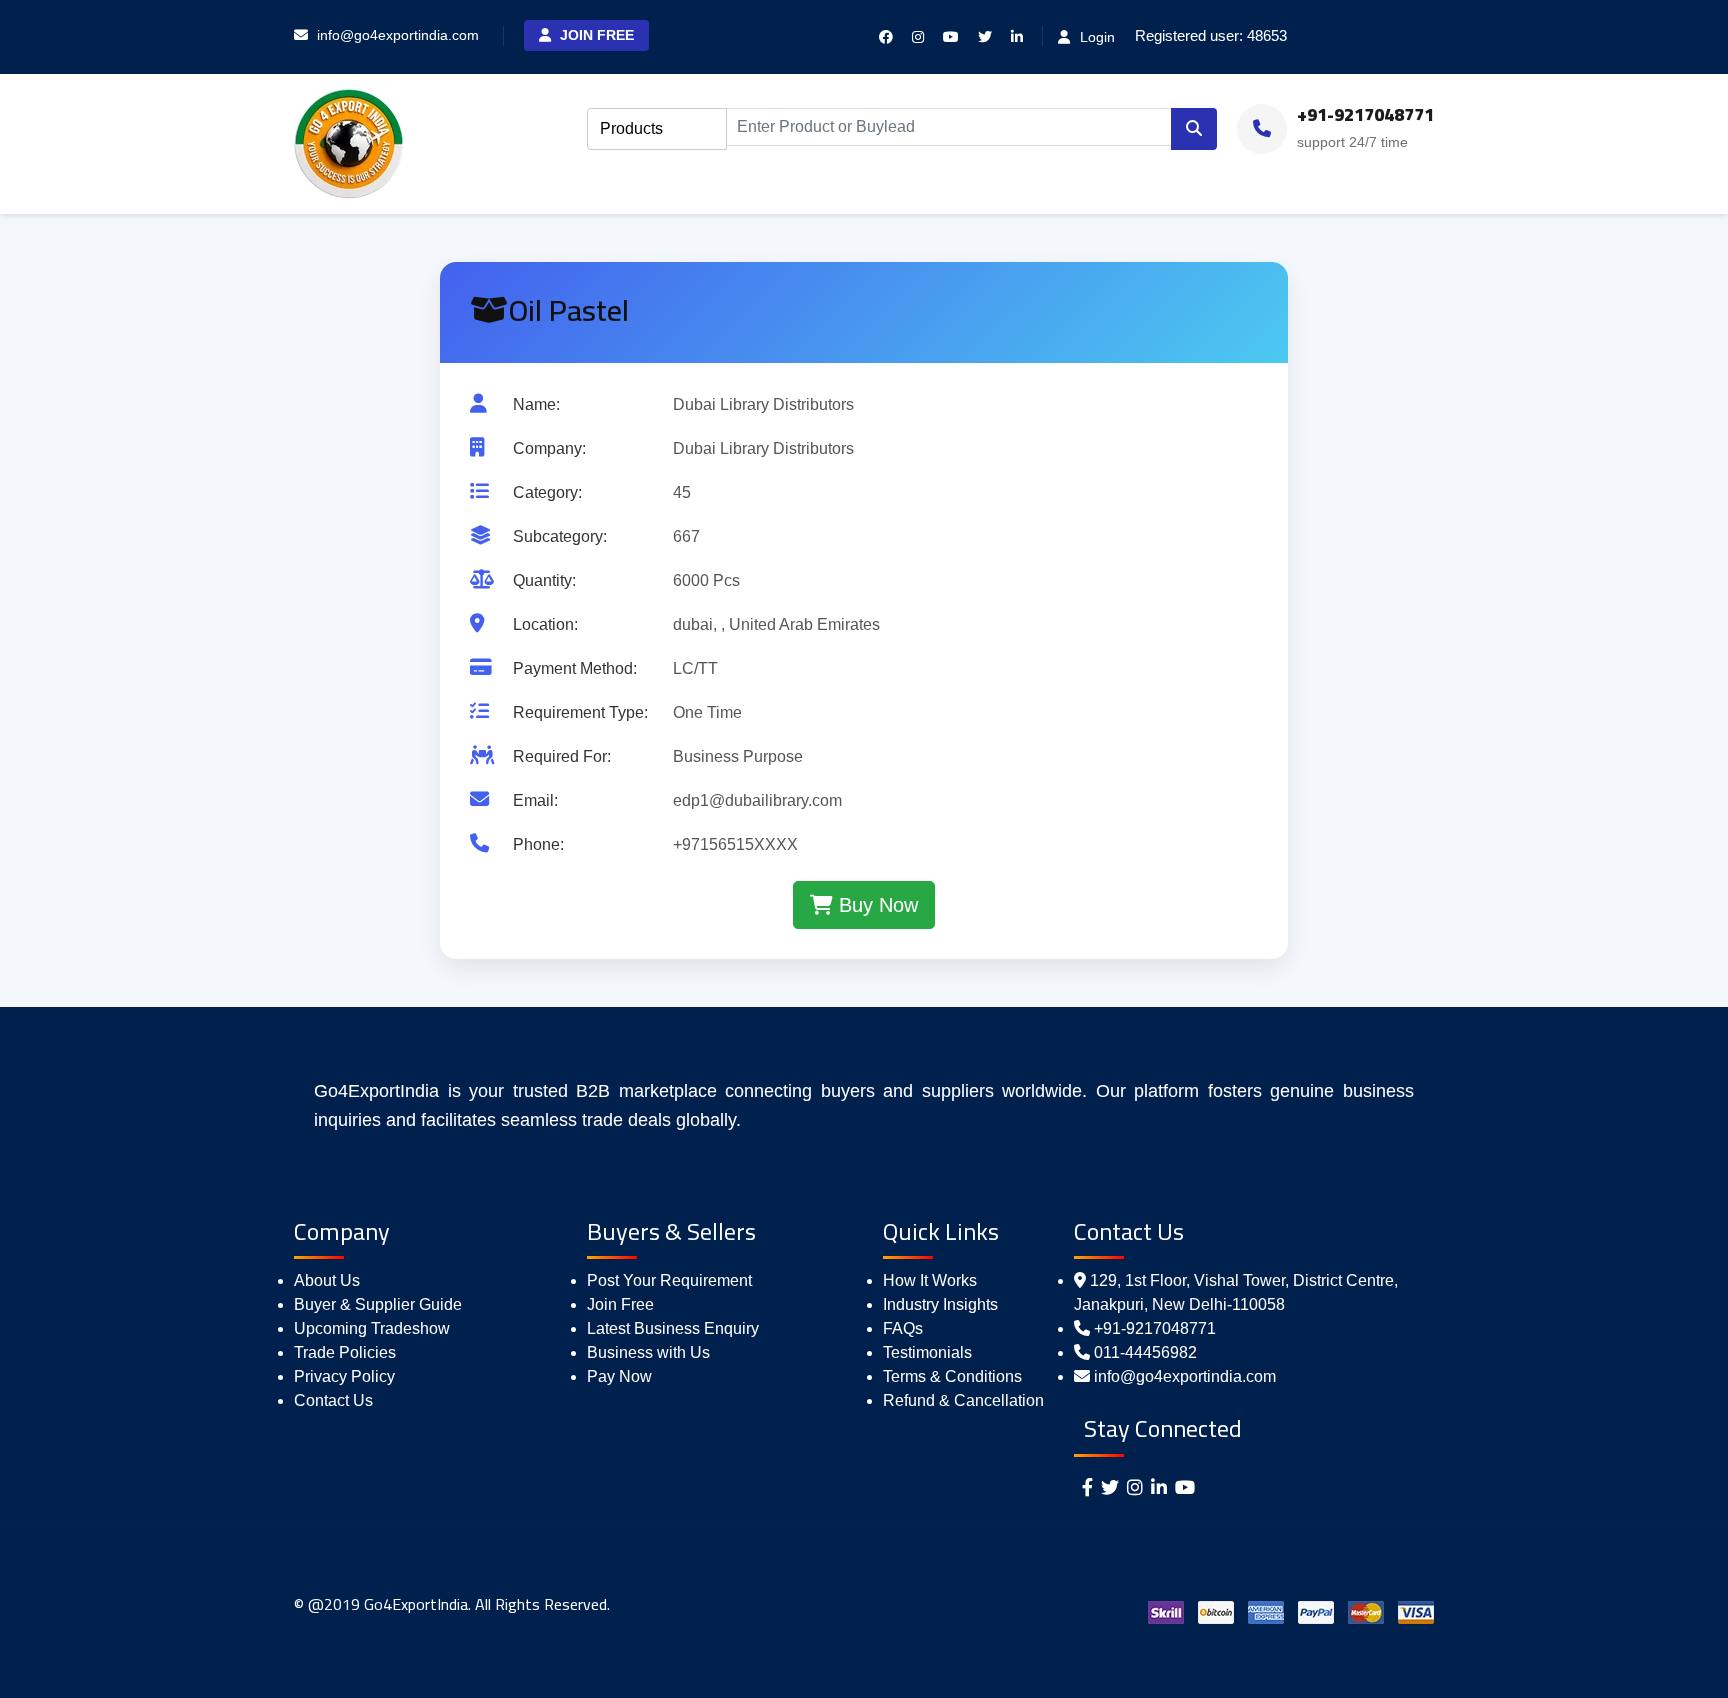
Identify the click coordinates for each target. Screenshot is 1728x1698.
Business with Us (648, 1352)
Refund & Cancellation (963, 1400)
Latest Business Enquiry (673, 1328)
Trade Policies (345, 1352)
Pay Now (619, 1376)
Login (1095, 37)
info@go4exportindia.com (1185, 1376)
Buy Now (875, 905)
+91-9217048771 (1155, 1328)
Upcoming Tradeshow (372, 1328)
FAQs (903, 1328)
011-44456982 (1145, 1352)
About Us (327, 1280)
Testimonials (927, 1352)
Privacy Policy (344, 1376)
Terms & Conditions (952, 1376)
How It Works (930, 1280)
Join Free (595, 35)
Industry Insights (940, 1304)
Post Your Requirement (669, 1280)
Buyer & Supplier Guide (378, 1304)
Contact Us (333, 1400)
